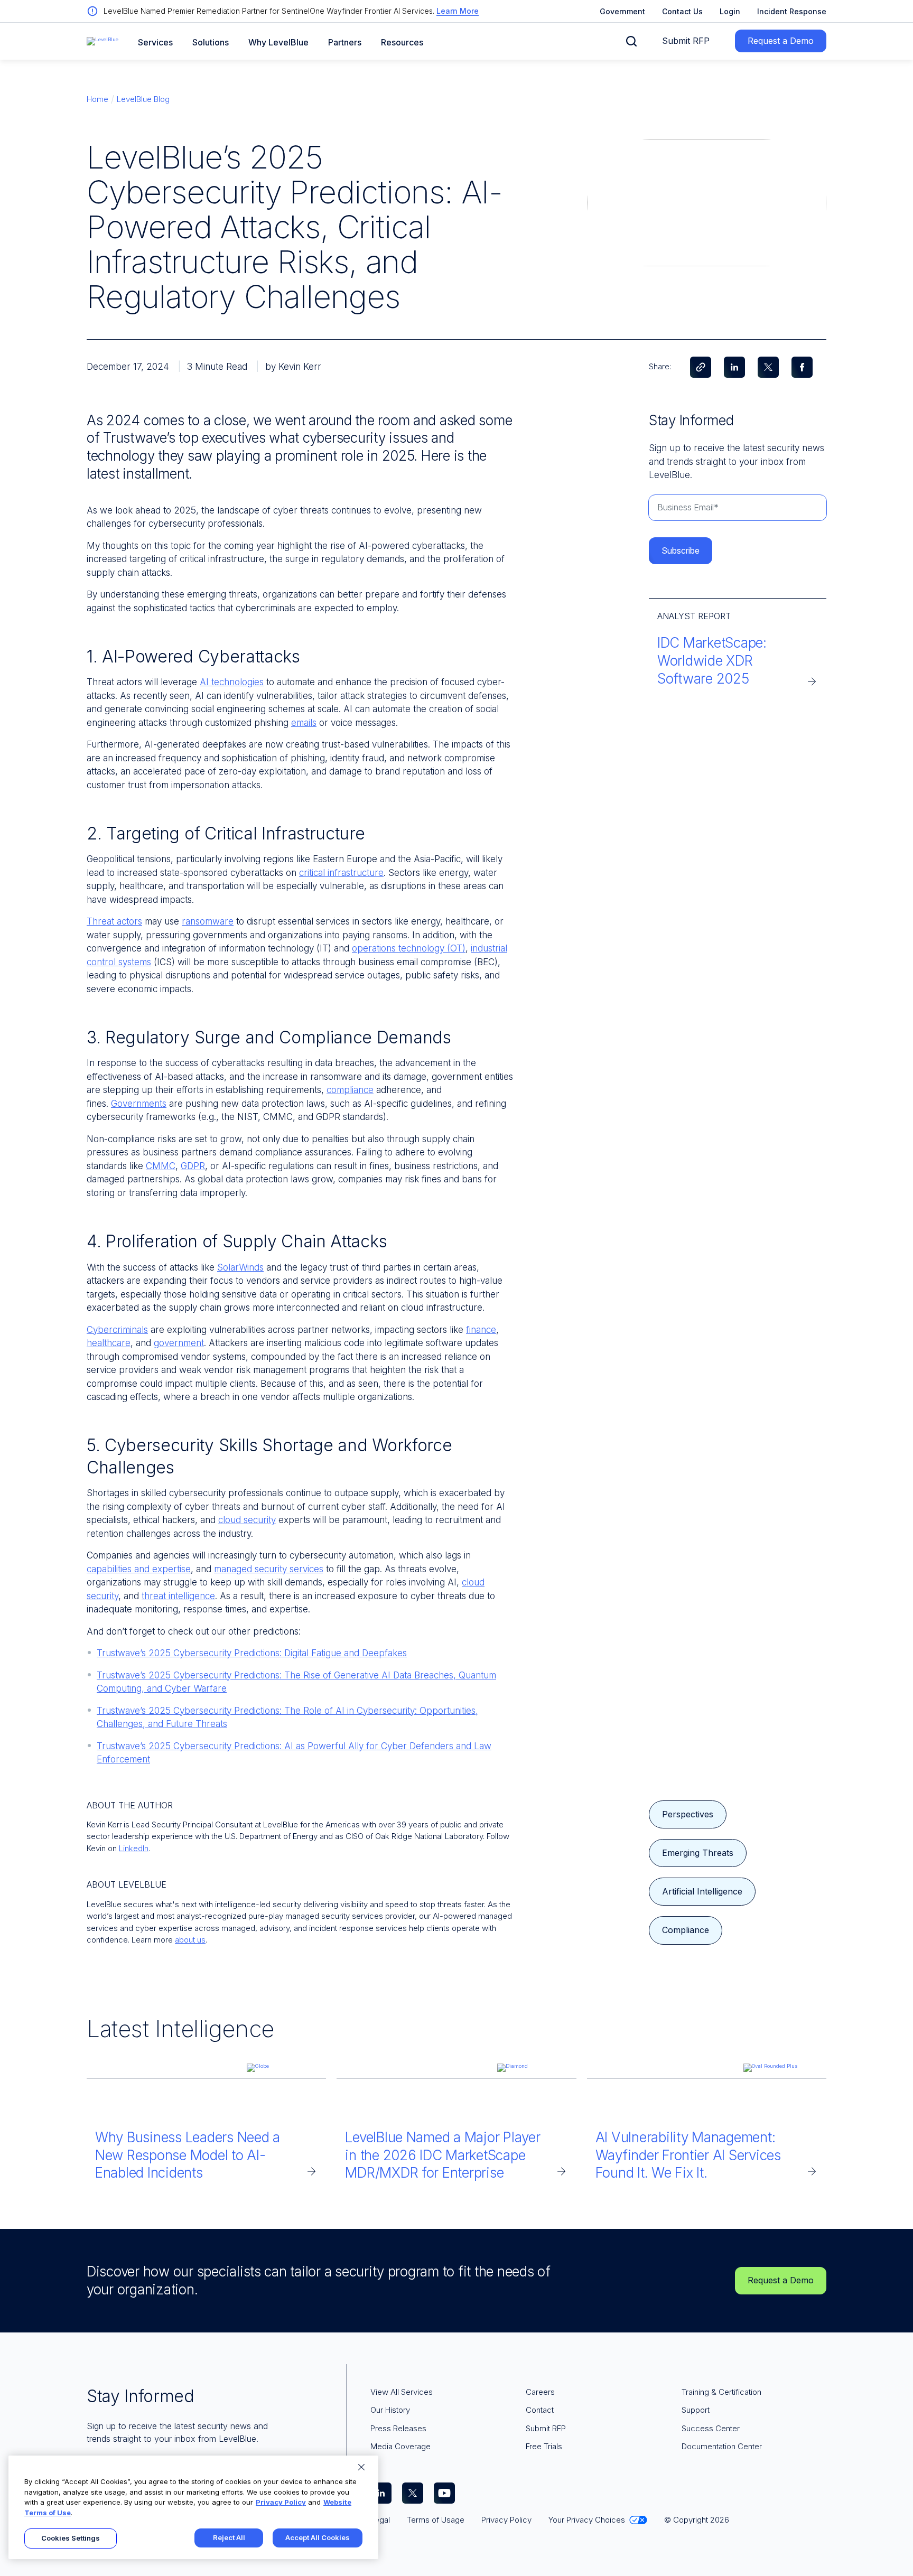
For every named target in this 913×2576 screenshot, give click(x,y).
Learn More (458, 11)
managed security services (269, 1569)
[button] (631, 41)
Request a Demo (781, 41)
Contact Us (682, 11)
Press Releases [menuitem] (398, 2428)
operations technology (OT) (409, 948)
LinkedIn (134, 1848)
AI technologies (232, 682)
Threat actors (114, 921)
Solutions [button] (211, 43)
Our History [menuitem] (390, 2410)
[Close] (361, 2467)
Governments (139, 1104)
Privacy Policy (281, 2502)
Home (97, 99)
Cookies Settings (71, 2538)
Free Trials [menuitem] (544, 2446)
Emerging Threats (698, 1853)
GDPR (193, 1166)
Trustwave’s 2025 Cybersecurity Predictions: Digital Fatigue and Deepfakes (252, 1653)
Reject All (229, 2537)
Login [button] (730, 11)
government (179, 1343)
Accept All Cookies (318, 2537)
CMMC (161, 1166)
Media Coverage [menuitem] (400, 2446)
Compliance (686, 1930)
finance (481, 1330)
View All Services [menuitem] (402, 2392)
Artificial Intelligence (702, 1891)
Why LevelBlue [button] (278, 43)
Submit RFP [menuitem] (546, 2428)
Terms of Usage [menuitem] (436, 2520)
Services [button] (155, 43)
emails (304, 723)
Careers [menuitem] (540, 2392)
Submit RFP (686, 41)
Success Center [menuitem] (711, 2428)
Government (622, 11)
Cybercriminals (117, 1330)
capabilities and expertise (139, 1569)
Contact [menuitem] (540, 2410)
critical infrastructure (341, 873)
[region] (193, 2507)
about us (190, 1940)
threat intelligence (178, 1596)
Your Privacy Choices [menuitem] (587, 2520)
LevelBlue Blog (143, 99)
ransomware (208, 921)
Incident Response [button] (792, 11)
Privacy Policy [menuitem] (506, 2520)
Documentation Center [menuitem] (722, 2446)
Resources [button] (402, 43)
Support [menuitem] (696, 2410)
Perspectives (688, 1814)
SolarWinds (240, 1267)
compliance (350, 1090)
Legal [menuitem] (380, 2520)
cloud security (247, 1520)
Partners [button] (345, 43)
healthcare (109, 1343)
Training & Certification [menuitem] (721, 2392)
